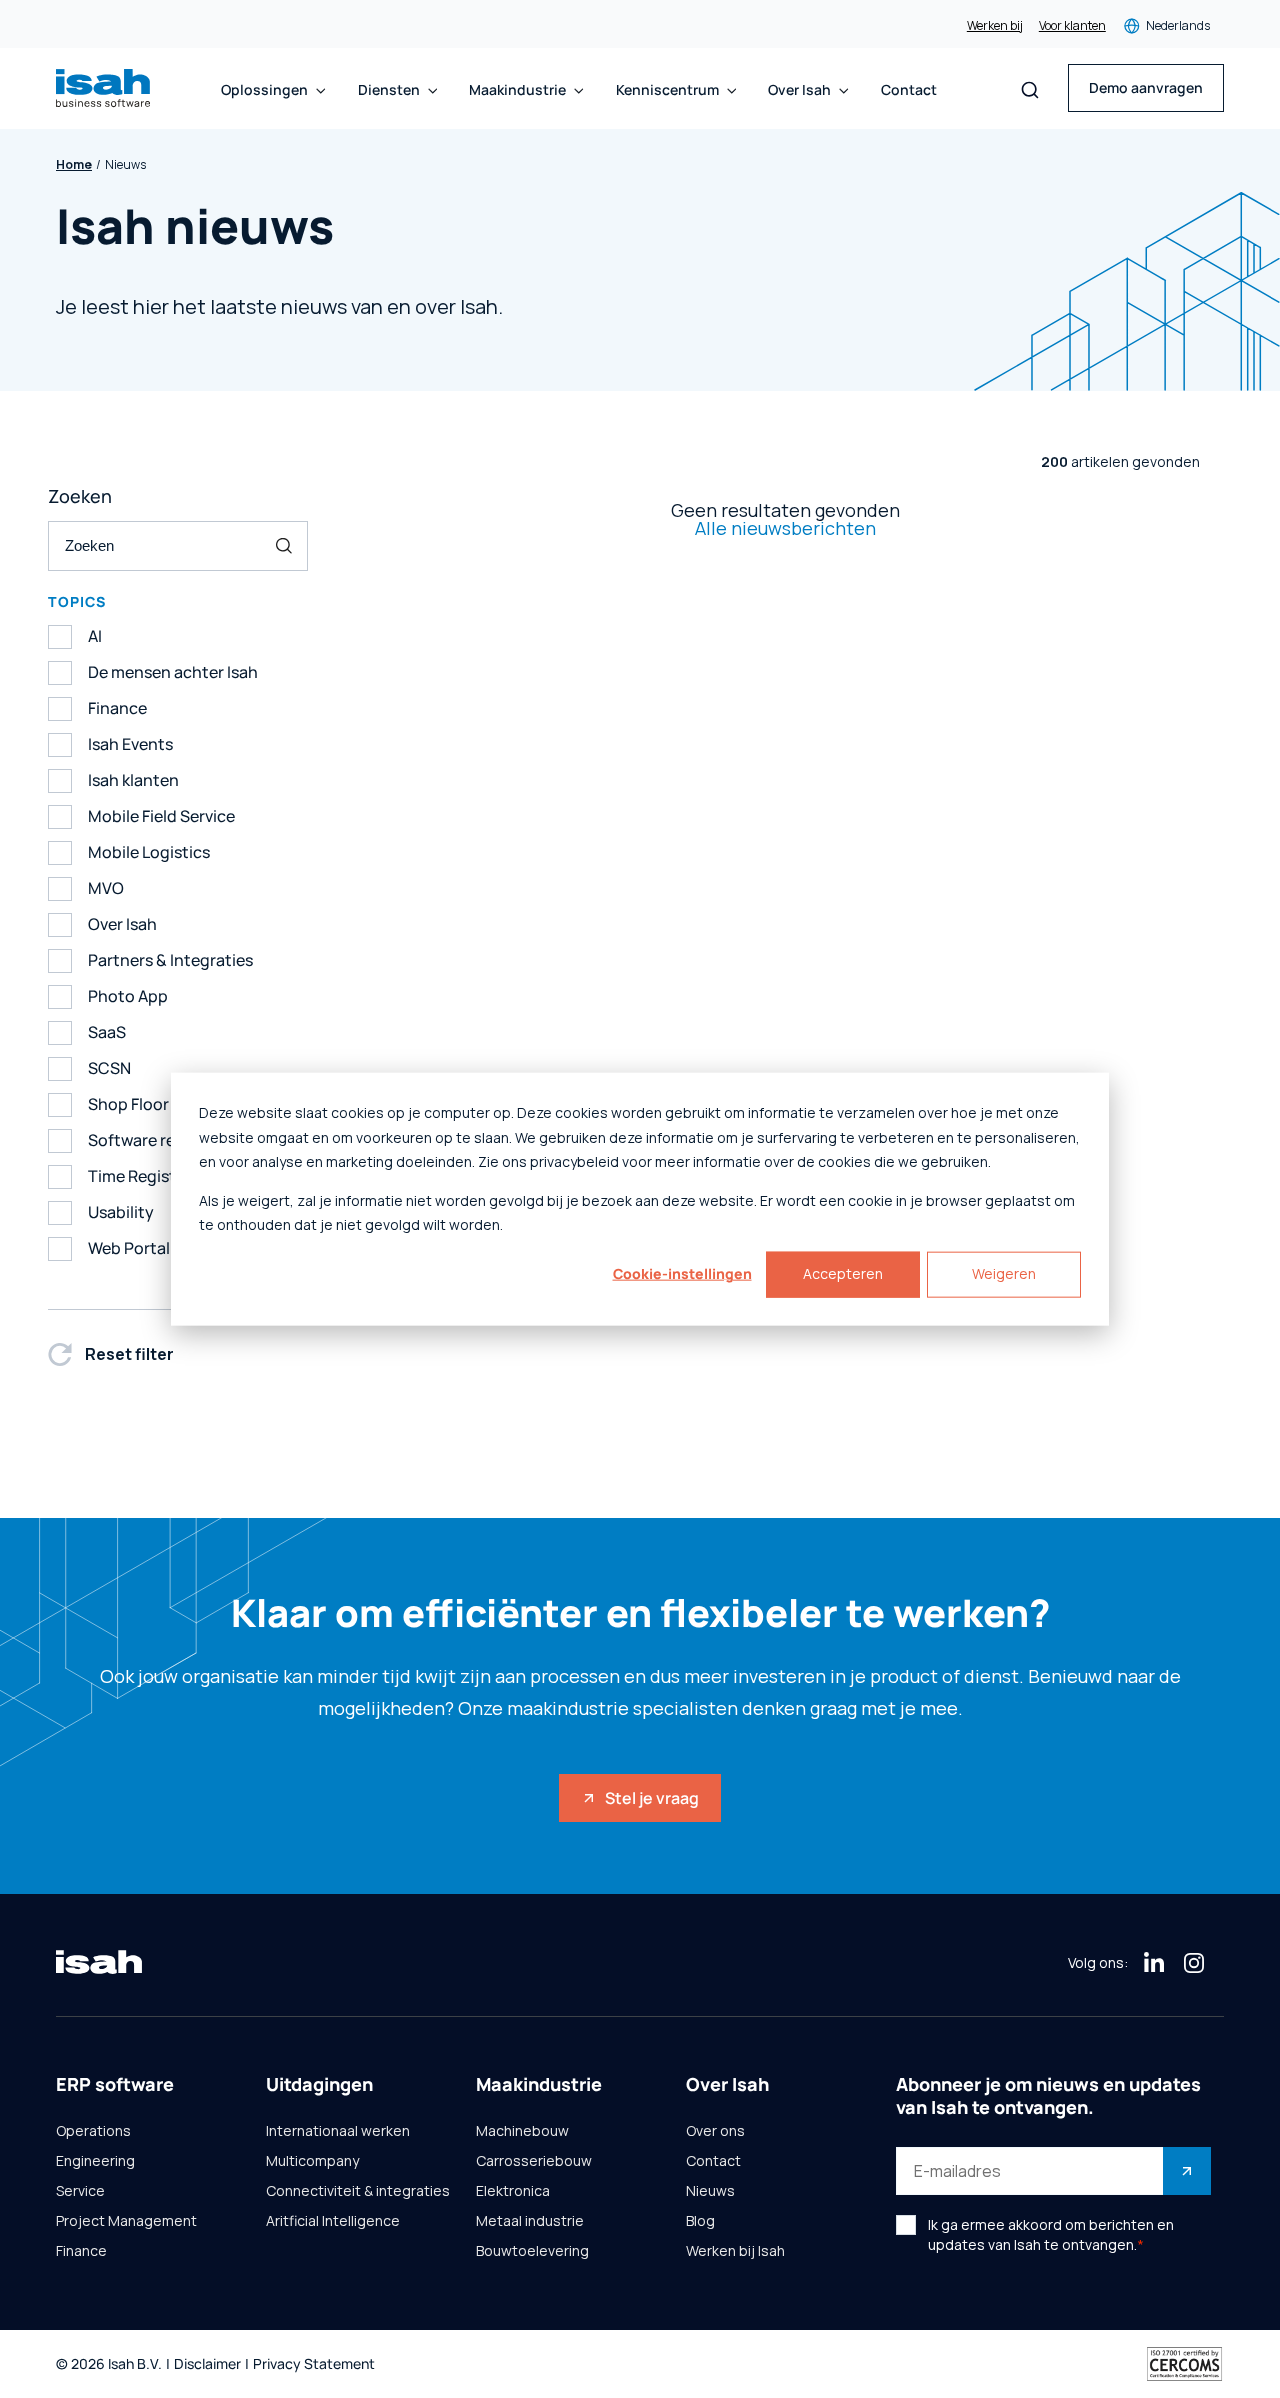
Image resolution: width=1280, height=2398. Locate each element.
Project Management (126, 2221)
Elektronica (513, 2191)
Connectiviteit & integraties (358, 2191)
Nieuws (710, 2191)
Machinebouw (522, 2131)
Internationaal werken (338, 2131)
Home (74, 165)
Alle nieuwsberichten (785, 528)
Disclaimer (207, 2364)
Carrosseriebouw (534, 2161)
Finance (81, 2251)
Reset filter (129, 1354)
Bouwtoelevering (532, 2251)
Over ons (715, 2131)
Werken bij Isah (735, 2251)
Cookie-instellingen (682, 1273)
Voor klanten (1072, 26)
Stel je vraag (652, 1798)
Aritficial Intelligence (333, 2221)
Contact (909, 90)
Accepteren (843, 1273)
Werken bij (995, 26)
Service (80, 2191)
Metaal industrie (530, 2221)
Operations (93, 2131)
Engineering (95, 2161)
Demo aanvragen (1146, 87)
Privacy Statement (314, 2364)
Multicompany (312, 2161)
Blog (700, 2221)
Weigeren (1004, 1273)
